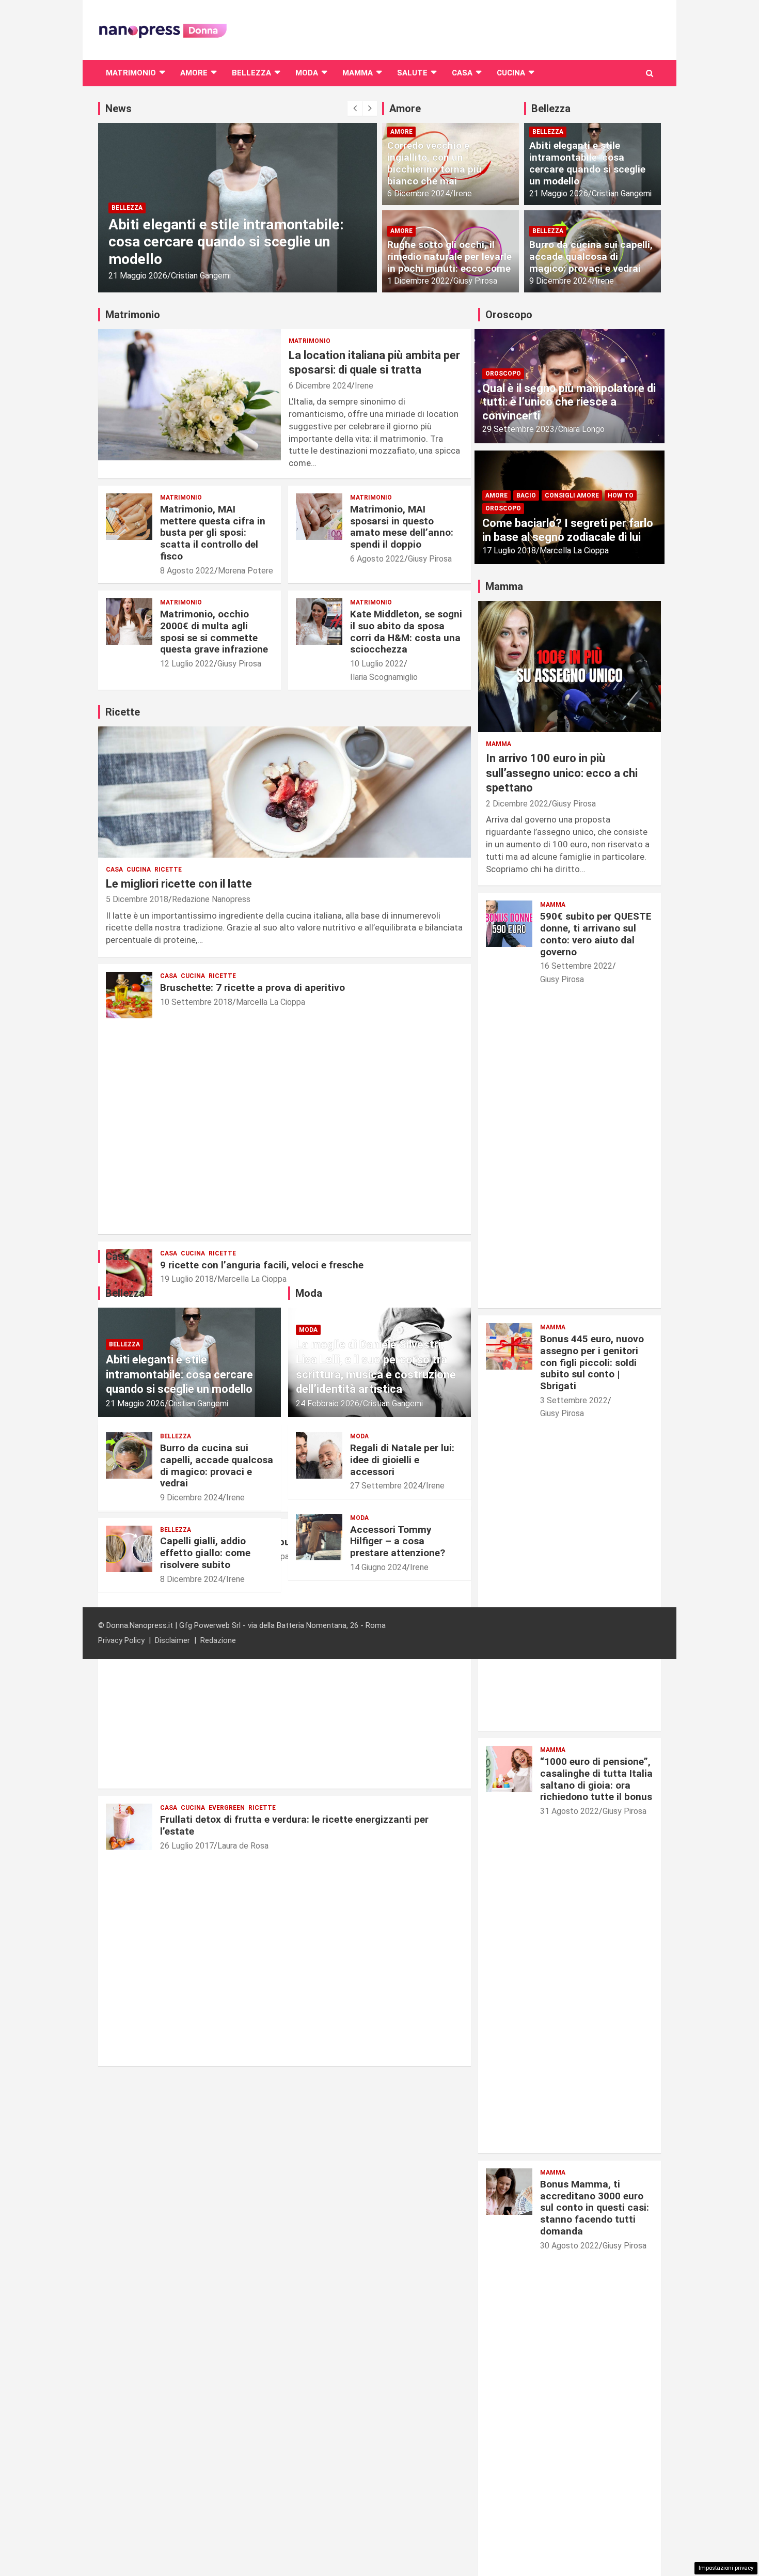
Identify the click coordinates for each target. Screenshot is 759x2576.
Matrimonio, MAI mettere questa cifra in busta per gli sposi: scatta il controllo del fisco (213, 533)
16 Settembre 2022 (576, 966)
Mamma (358, 73)
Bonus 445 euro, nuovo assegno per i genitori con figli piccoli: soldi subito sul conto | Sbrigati (592, 1362)
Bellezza (251, 73)
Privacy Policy (121, 1640)
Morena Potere (246, 571)
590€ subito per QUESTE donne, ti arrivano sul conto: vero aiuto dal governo (596, 934)
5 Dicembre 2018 (137, 899)
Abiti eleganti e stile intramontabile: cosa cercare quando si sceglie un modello (587, 163)
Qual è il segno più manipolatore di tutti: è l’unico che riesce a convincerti (569, 402)
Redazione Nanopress (211, 899)
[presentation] (355, 108)
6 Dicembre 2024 (418, 193)
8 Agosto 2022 (187, 571)
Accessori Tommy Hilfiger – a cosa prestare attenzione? (398, 1541)
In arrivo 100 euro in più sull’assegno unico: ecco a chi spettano (562, 773)
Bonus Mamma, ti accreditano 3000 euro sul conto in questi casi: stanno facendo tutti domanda (595, 2208)
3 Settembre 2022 (574, 1400)
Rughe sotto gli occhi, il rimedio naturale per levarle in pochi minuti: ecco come (449, 257)
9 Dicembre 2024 (560, 281)
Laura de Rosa (243, 1846)
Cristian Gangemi (192, 276)
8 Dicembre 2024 (191, 1579)
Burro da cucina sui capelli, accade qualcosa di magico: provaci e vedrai (591, 257)
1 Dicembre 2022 (418, 281)
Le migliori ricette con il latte (179, 884)
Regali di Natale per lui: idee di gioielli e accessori (402, 1460)
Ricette (168, 870)
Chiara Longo (581, 429)
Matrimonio (131, 73)
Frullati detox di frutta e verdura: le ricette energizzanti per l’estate (294, 1825)
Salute (412, 73)
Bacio (526, 495)
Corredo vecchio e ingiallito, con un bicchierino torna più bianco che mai (434, 163)
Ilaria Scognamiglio (384, 677)
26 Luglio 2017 (187, 1846)
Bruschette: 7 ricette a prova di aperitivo (252, 988)
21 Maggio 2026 (559, 193)
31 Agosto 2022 (570, 1811)
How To (621, 495)
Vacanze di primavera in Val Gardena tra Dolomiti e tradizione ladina (227, 250)
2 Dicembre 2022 (517, 804)
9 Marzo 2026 (133, 276)
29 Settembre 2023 (518, 429)
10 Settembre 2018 (196, 1002)
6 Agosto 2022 (377, 559)
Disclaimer (172, 1640)
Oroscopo (503, 374)
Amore (194, 73)
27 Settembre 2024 (386, 1486)
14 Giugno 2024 (378, 1567)
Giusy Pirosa (475, 281)
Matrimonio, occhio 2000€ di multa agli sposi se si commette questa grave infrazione (214, 632)
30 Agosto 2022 (570, 2246)
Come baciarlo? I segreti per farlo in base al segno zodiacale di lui (568, 530)
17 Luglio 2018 (509, 550)
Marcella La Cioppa (271, 1002)
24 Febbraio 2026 (328, 1403)
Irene (463, 193)
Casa (462, 73)
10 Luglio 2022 (377, 664)
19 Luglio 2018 (187, 1279)
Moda (307, 73)
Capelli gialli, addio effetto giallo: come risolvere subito (205, 1553)
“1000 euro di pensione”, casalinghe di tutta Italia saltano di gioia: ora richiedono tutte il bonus (596, 1779)
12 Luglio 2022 (187, 664)
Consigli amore (572, 495)
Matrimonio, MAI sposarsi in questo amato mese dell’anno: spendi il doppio (402, 527)
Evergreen (227, 1808)
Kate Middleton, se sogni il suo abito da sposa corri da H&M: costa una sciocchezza (406, 632)
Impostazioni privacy (726, 2568)
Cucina (511, 73)
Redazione (218, 1640)
